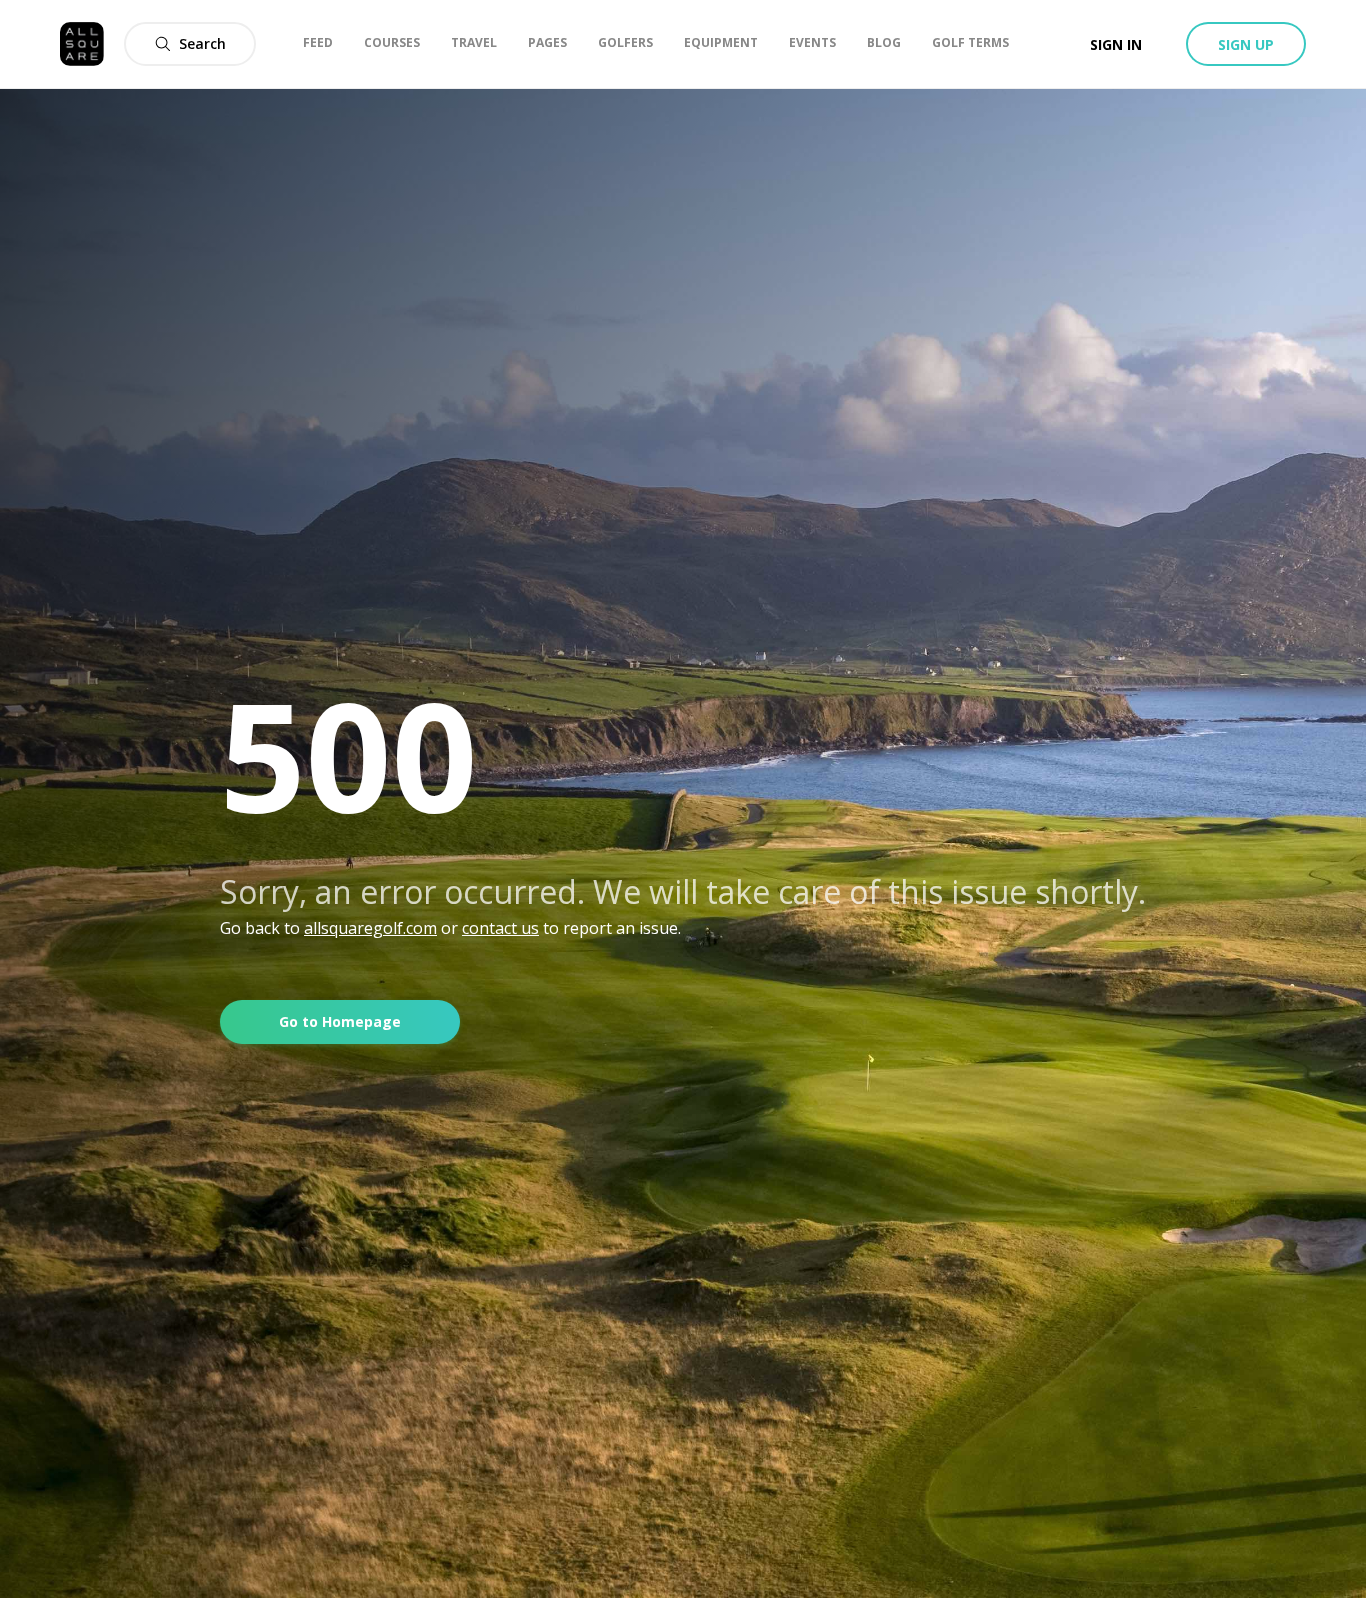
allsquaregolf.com (370, 928)
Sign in (1116, 44)
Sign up (1246, 44)
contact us (500, 928)
